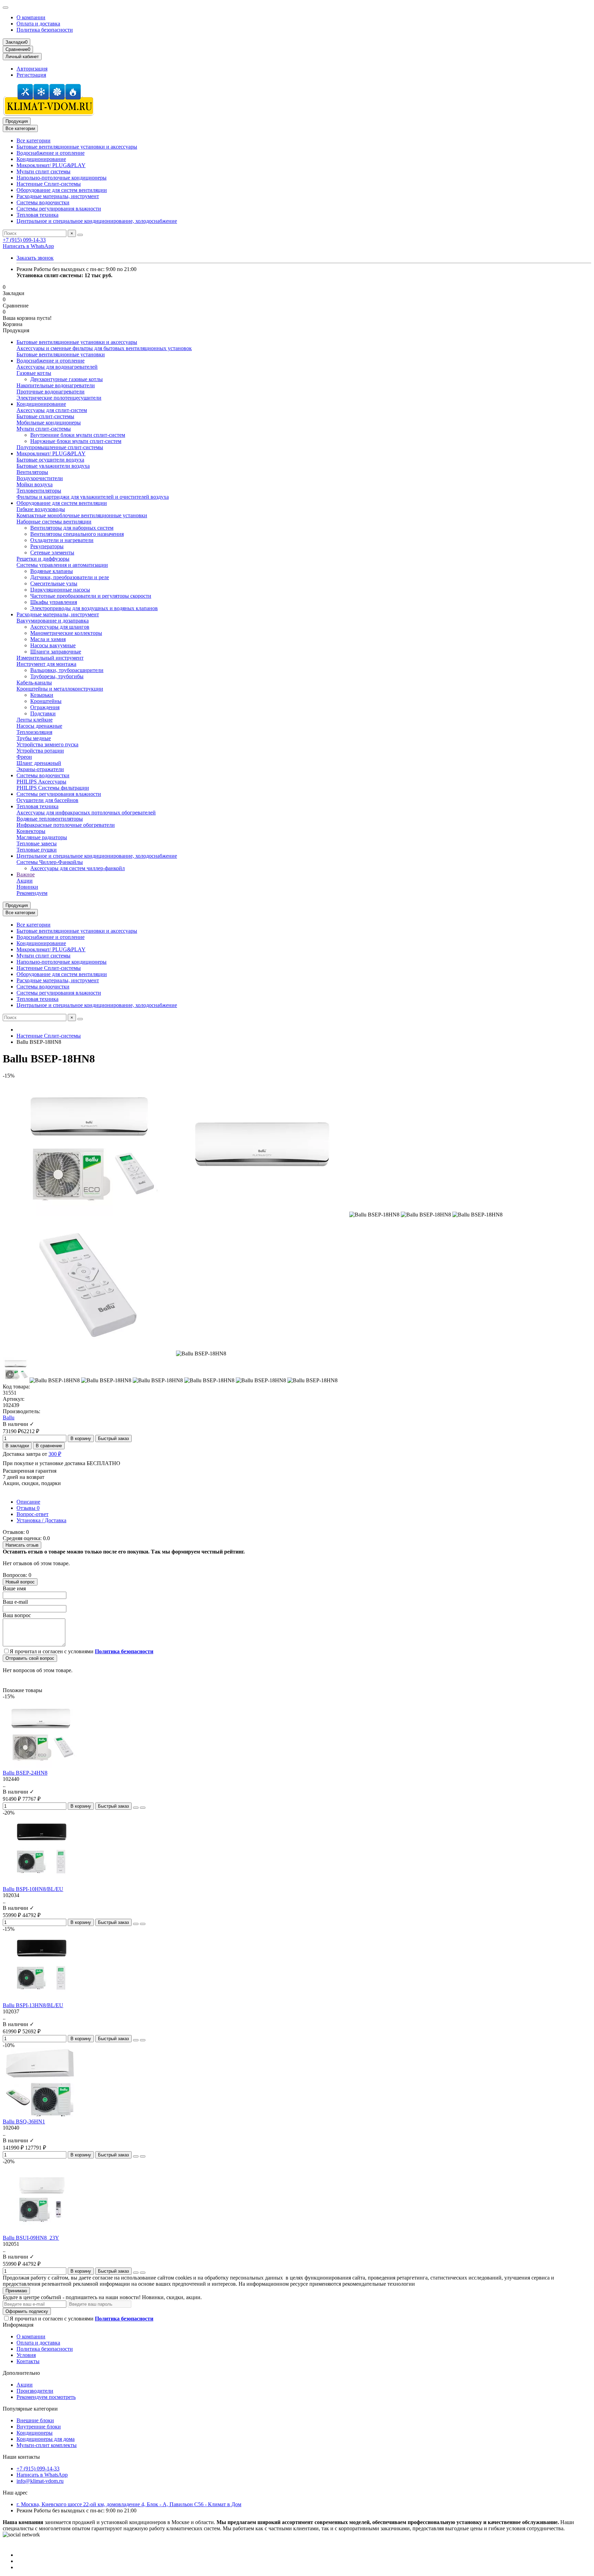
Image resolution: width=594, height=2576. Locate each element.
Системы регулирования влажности (59, 209)
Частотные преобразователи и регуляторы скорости (91, 596)
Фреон (24, 757)
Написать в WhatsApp (28, 246)
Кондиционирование (41, 159)
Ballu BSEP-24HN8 (25, 1773)
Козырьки (42, 695)
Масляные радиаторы (42, 837)
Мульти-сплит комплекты (47, 2445)
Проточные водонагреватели (51, 392)
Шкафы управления (54, 602)
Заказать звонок (35, 258)
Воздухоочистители (40, 478)
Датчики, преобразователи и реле (70, 577)
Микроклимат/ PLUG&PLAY (51, 165)
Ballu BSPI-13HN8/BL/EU (33, 2005)
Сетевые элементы (52, 553)
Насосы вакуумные (53, 645)
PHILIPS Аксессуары (41, 782)
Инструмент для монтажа (46, 664)
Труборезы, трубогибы (57, 676)
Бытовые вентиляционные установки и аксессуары (77, 147)
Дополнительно (21, 2373)
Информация (18, 2325)
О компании (31, 17)
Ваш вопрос (17, 1615)
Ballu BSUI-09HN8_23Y (31, 2238)
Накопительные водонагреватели (56, 385)
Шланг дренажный (39, 763)
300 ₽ (55, 1454)
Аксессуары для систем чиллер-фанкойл (78, 868)
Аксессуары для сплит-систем (52, 410)
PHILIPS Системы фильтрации (53, 788)
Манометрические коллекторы (66, 633)
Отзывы (28, 1508)
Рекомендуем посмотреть (46, 2397)
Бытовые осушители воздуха (50, 460)
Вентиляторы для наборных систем (72, 528)
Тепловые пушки (37, 850)
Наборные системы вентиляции (54, 522)
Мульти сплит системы (43, 171)
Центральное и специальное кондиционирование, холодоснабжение (97, 221)
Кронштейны (46, 701)
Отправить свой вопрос (30, 1658)
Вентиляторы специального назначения (77, 534)
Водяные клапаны (52, 571)
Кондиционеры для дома (46, 2439)
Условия (26, 2355)
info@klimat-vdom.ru (40, 2481)
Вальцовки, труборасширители (67, 670)
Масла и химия (48, 639)
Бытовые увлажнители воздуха (53, 466)
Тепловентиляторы (39, 491)
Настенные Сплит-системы (49, 184)
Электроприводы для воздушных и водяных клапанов (94, 608)
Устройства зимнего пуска (47, 744)
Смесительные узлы (54, 583)
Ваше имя (14, 1588)
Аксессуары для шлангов (60, 627)
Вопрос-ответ (32, 1514)
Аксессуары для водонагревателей (57, 367)
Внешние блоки (35, 2420)
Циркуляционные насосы (60, 590)
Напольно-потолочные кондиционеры (62, 178)
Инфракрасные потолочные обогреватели (66, 825)
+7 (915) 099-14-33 (24, 240)
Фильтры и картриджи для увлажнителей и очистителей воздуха (93, 497)
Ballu (9, 1417)
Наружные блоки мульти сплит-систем (76, 441)
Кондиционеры (35, 2433)
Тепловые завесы (37, 843)
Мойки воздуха (35, 484)
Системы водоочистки (43, 202)
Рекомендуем (32, 893)
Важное (26, 874)
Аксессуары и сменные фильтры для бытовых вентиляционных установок (104, 348)
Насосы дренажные (39, 726)
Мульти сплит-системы (44, 429)
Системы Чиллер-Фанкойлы (50, 862)
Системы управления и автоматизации (62, 565)
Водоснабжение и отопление (51, 153)
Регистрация (31, 75)
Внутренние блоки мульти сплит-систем (78, 435)
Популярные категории (30, 2409)
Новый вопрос (20, 1582)
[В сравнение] (143, 1808)
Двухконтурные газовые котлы (67, 379)
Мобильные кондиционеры (49, 423)
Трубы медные (34, 738)
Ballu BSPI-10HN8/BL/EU (33, 1889)
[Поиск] (80, 235)
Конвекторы (31, 831)
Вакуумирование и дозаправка (53, 621)
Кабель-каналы (34, 683)
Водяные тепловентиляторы (50, 819)
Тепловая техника (37, 215)
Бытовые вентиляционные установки (61, 354)
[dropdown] (5, 8)
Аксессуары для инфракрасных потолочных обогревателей (86, 813)
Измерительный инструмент (50, 658)
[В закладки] (136, 1808)
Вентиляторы (32, 472)
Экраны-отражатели (40, 769)
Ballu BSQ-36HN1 (24, 2122)
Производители (35, 2391)
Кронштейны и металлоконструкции (60, 689)
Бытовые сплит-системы (45, 416)
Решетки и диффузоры (43, 559)
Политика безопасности (45, 30)
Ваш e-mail (15, 1602)
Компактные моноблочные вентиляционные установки (82, 515)
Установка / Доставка (41, 1520)
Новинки (27, 887)
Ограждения (45, 707)
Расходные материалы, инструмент (58, 196)
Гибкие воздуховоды (41, 509)
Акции (25, 881)
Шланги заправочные (56, 652)
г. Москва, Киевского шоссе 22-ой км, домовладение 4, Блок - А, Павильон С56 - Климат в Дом (129, 2504)
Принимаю (16, 2291)
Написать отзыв (22, 1545)
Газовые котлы (34, 373)
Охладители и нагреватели (62, 540)
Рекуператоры (47, 546)
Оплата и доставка (38, 24)
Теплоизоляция (34, 732)
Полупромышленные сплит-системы (60, 447)
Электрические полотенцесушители (59, 398)
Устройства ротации (40, 751)
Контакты (28, 2361)
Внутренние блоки (39, 2427)
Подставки (43, 713)
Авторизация (32, 69)
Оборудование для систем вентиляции (62, 190)
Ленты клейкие (35, 720)
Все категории (34, 140)
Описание (28, 1502)
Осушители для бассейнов (47, 800)
